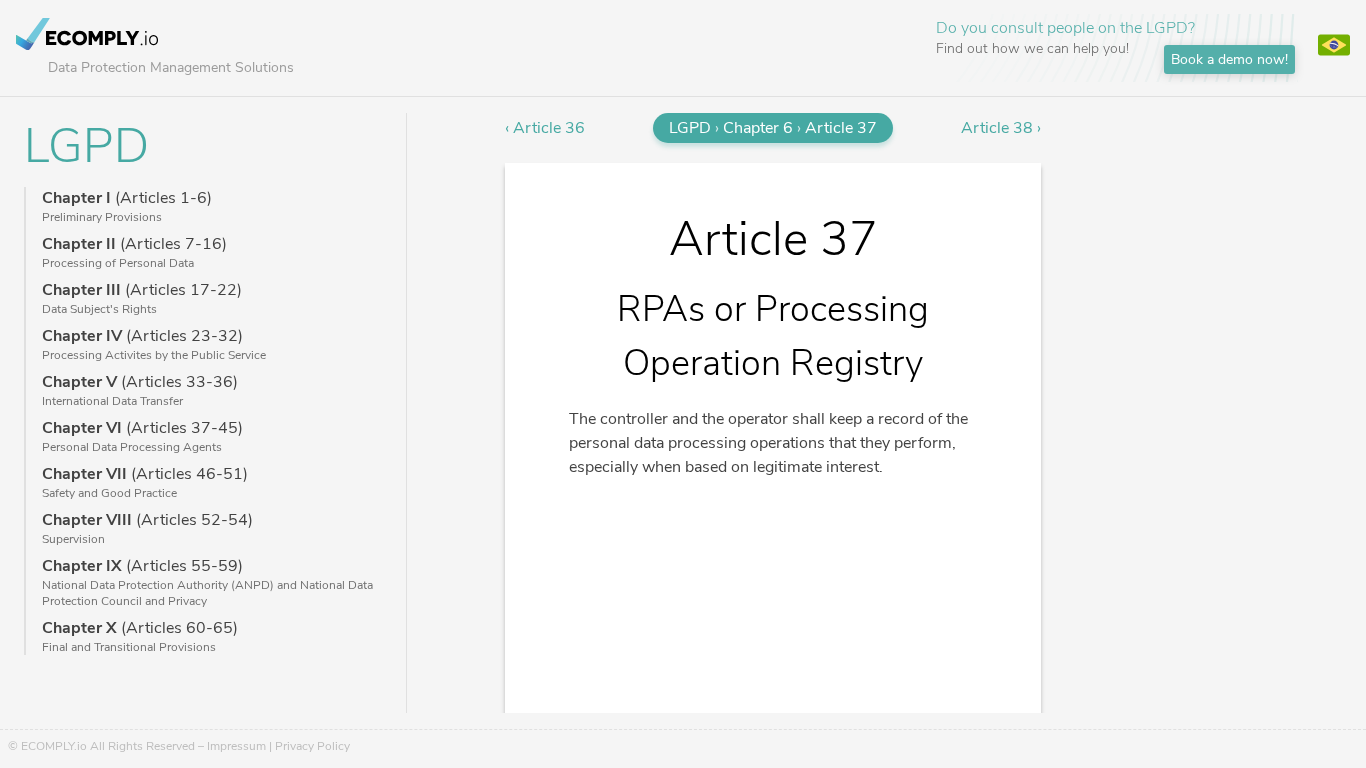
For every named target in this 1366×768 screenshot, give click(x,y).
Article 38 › (1001, 128)
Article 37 (841, 128)
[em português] (1334, 48)
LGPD (86, 146)
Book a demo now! (1229, 59)
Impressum (236, 746)
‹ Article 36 (545, 128)
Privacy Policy (312, 746)
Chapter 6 (758, 128)
